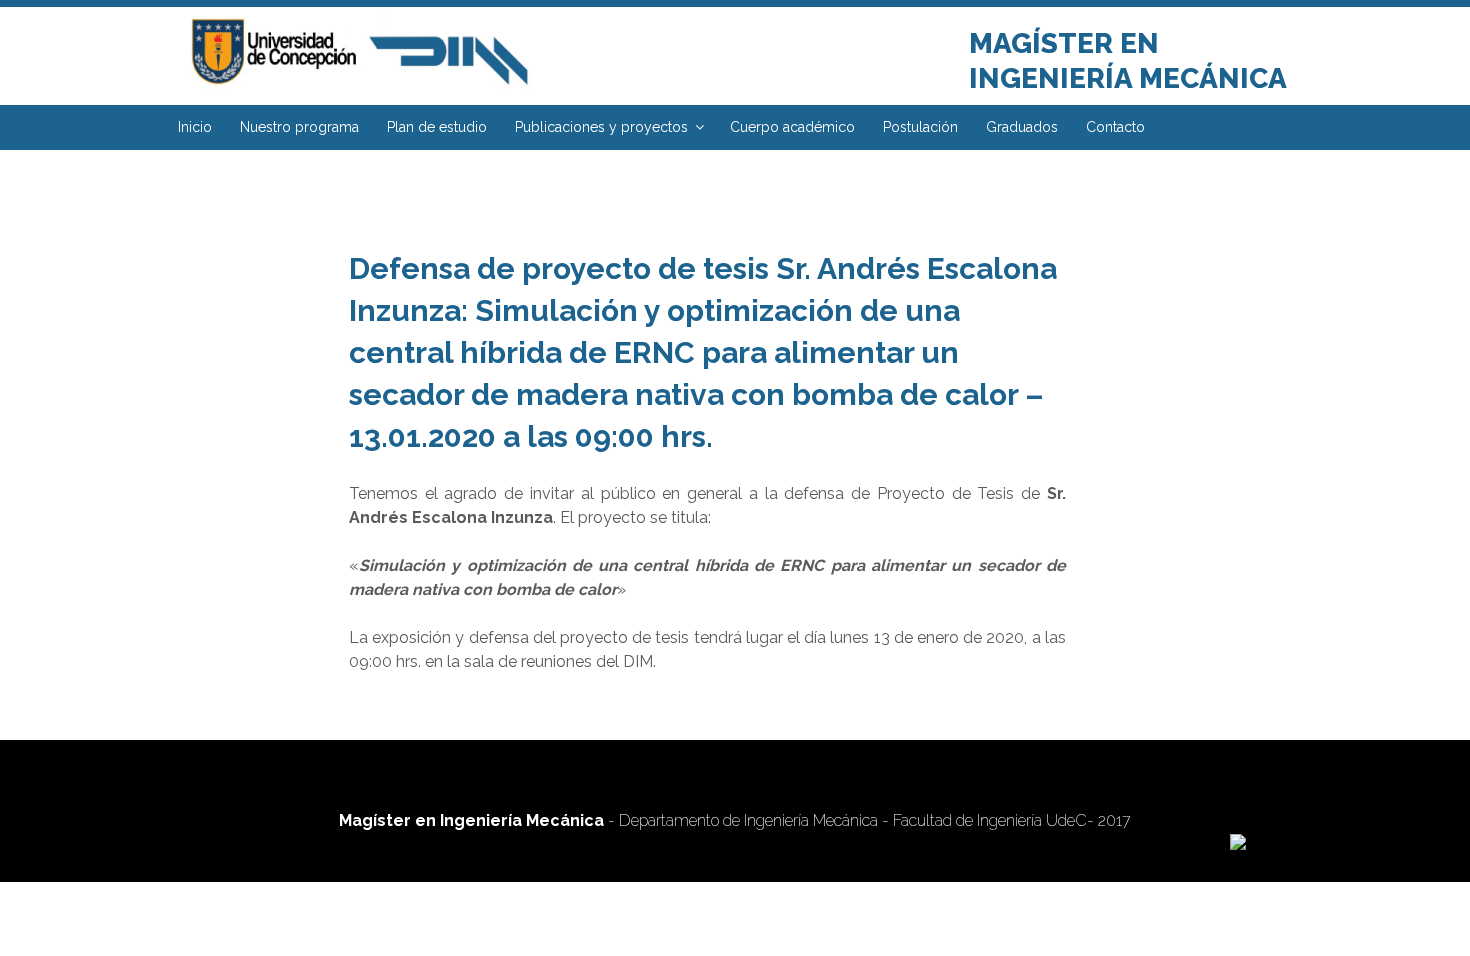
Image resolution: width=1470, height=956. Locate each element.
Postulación (920, 127)
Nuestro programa (299, 127)
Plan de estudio (437, 127)
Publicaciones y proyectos (601, 127)
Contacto (1115, 127)
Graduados (1022, 127)
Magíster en (1064, 43)
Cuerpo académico (792, 127)
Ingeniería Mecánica (1128, 78)
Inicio (195, 127)
